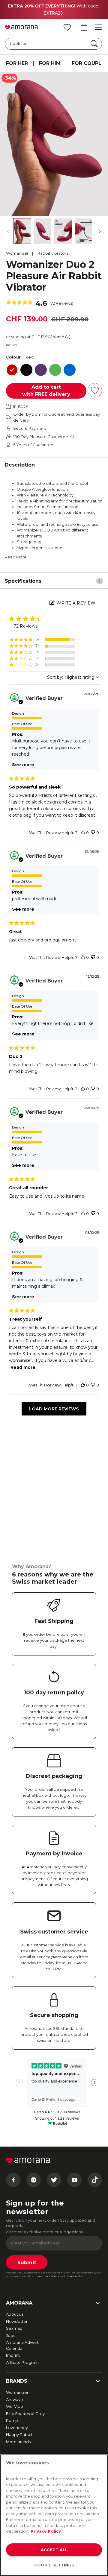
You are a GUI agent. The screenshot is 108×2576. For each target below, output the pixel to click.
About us (15, 2314)
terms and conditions (45, 2276)
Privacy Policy (46, 2531)
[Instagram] (34, 2180)
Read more (23, 1367)
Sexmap (14, 2328)
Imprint (13, 2355)
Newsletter (17, 2321)
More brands (18, 2442)
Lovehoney (17, 2428)
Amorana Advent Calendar (22, 2345)
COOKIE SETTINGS (54, 2565)
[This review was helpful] (83, 833)
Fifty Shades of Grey (25, 2414)
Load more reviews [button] (54, 1409)
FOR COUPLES (90, 63)
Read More (16, 557)
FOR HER (17, 63)
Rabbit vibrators (53, 253)
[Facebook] (13, 2180)
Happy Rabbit (19, 2434)
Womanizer (17, 253)
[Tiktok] (95, 2180)
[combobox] (73, 677)
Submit (27, 2263)
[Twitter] (54, 2180)
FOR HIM (50, 63)
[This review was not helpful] (93, 833)
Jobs (10, 2335)
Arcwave (15, 2399)
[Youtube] (74, 2180)
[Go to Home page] (21, 27)
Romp (12, 2420)
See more (23, 765)
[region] (42, 640)
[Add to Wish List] (95, 390)
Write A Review (76, 603)
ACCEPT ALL (54, 2550)
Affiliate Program (22, 2362)
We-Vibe (15, 2406)
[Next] (100, 231)
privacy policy (74, 2276)
